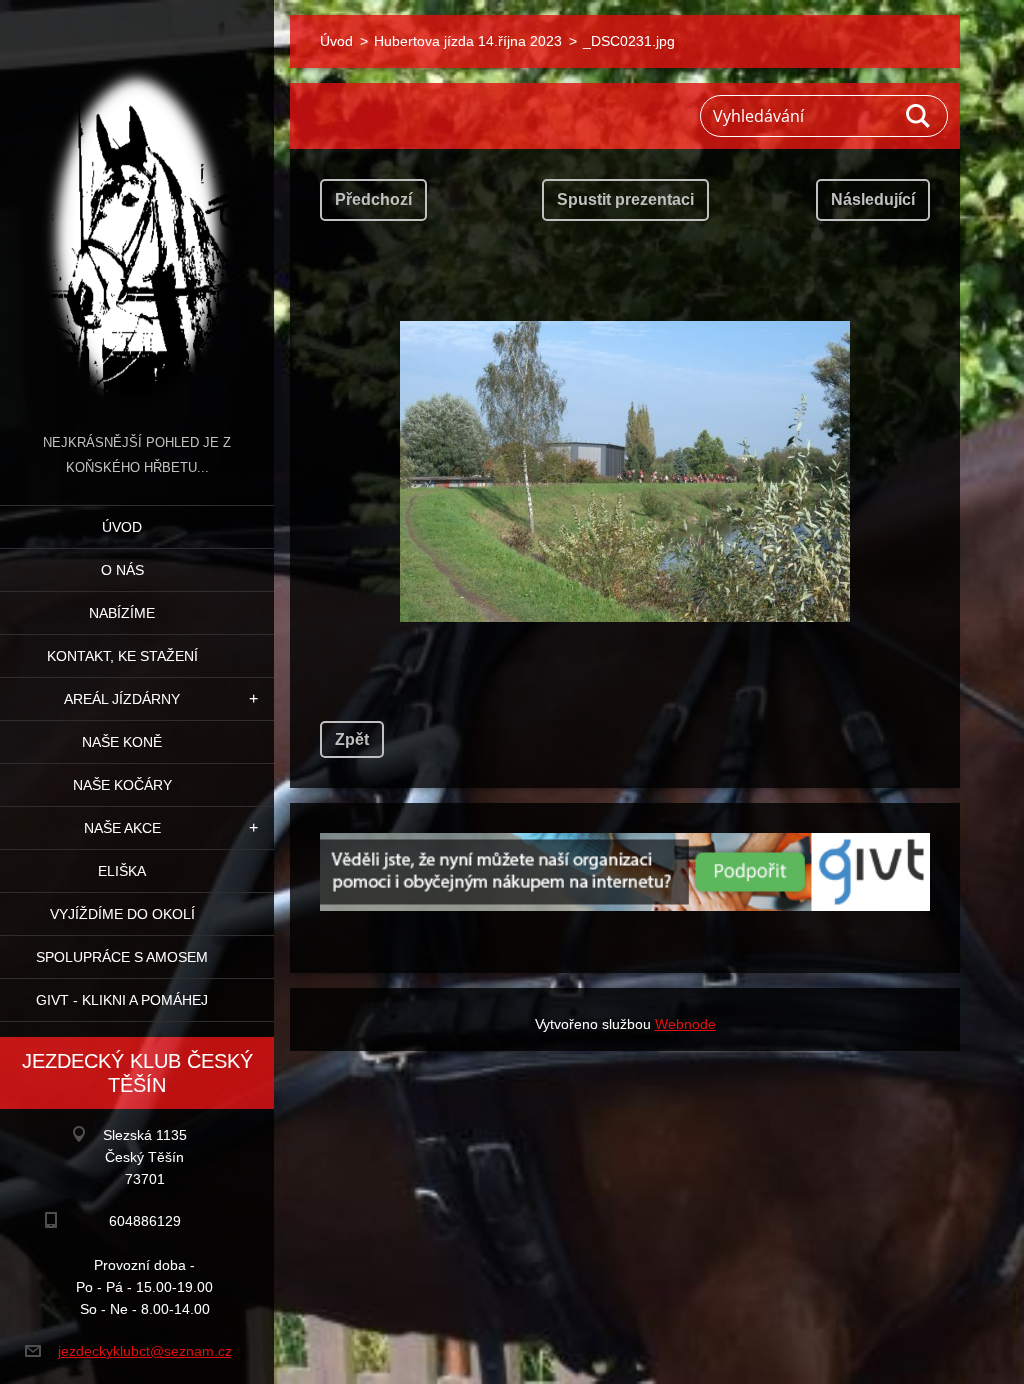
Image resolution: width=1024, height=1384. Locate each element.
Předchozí (373, 199)
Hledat (919, 116)
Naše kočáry (122, 785)
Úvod (122, 527)
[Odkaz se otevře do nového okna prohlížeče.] (625, 471)
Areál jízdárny (122, 699)
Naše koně (122, 742)
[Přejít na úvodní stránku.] (137, 215)
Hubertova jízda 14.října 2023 (468, 41)
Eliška (122, 871)
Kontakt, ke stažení (122, 656)
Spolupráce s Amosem (122, 957)
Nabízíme (122, 613)
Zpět (352, 739)
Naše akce (122, 828)
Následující (873, 199)
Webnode (685, 1024)
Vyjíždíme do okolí (122, 914)
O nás (122, 570)
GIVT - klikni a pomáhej (122, 1000)
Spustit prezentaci (625, 199)
